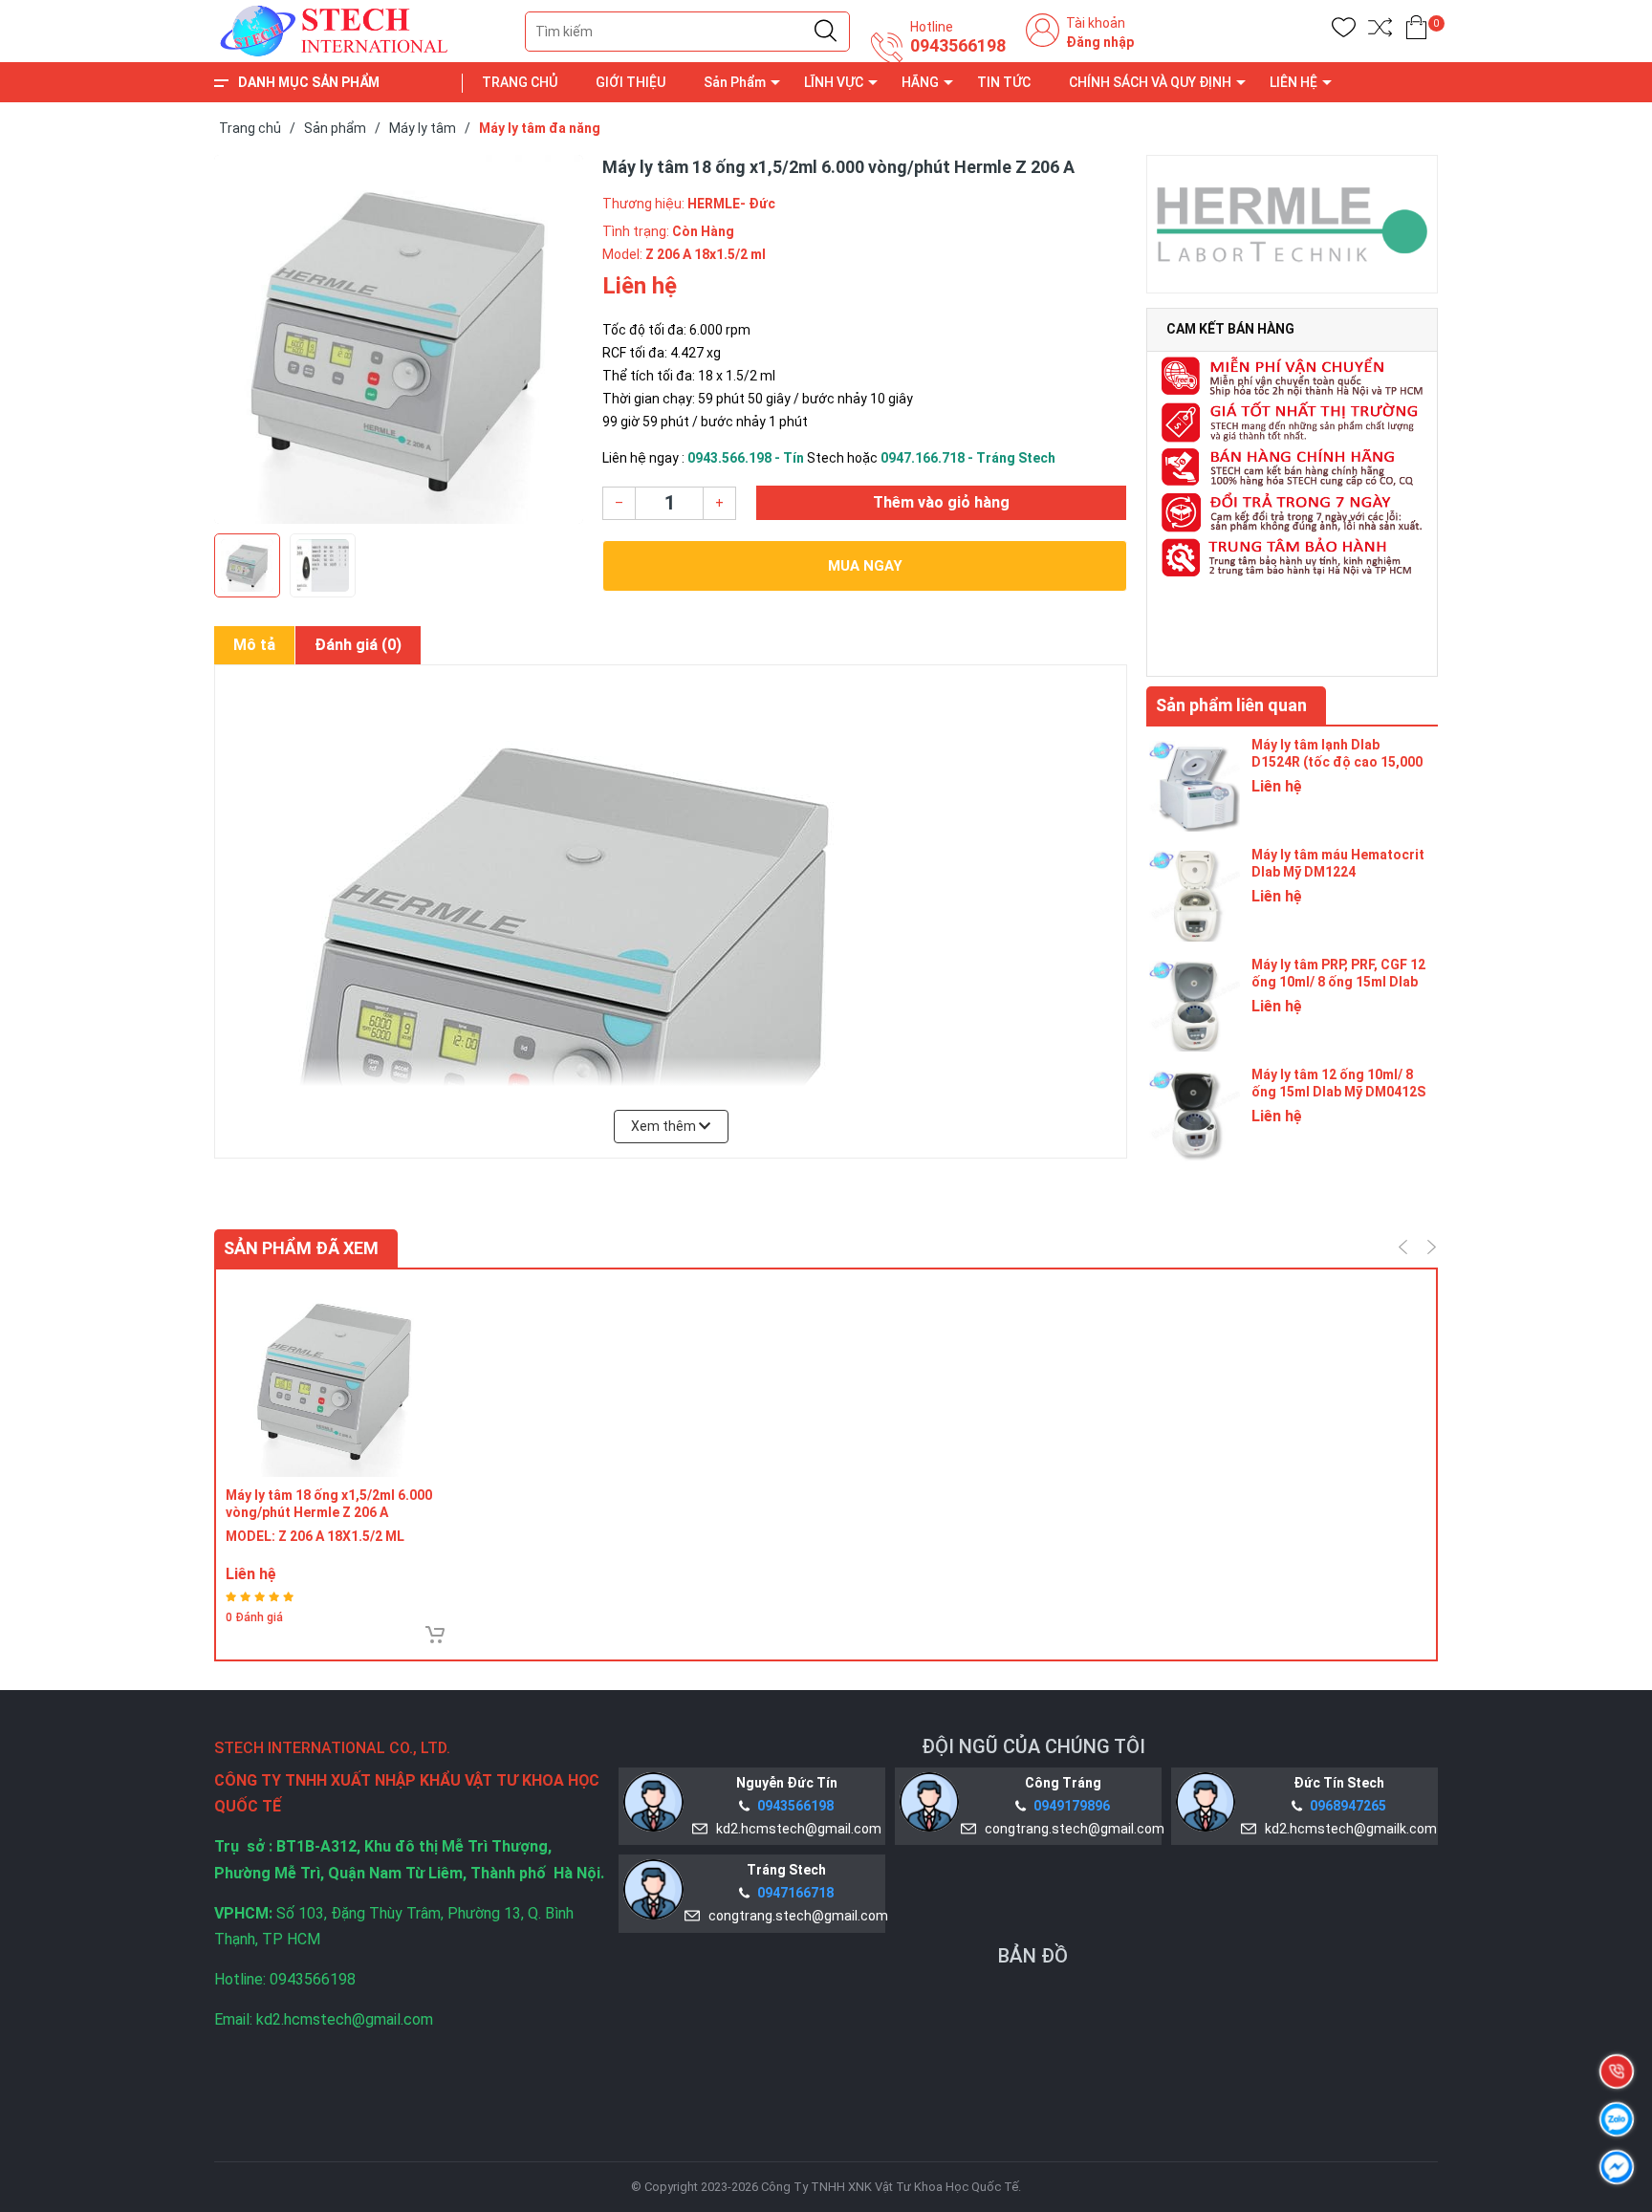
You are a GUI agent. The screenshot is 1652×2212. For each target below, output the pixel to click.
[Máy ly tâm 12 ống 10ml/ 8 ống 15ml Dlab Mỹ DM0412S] (1194, 1114)
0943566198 (958, 46)
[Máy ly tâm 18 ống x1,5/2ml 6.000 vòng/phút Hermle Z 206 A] (334, 1378)
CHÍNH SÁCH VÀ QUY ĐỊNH (1150, 82)
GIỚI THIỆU (630, 82)
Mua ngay (865, 566)
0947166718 (795, 1893)
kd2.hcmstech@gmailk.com (1348, 1829)
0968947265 (1348, 1806)
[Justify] (826, 32)
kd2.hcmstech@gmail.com (796, 1829)
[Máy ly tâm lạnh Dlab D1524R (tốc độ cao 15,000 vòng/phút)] (1194, 784)
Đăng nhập (1100, 42)
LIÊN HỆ (1293, 82)
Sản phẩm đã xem (301, 1248)
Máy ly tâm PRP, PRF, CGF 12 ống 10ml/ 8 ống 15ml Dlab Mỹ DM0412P (1338, 982)
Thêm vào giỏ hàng (941, 502)
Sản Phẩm (735, 82)
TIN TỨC (1004, 82)
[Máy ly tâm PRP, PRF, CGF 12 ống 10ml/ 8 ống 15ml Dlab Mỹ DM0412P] (1194, 1004)
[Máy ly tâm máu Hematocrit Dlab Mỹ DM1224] (1194, 894)
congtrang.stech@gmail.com (1072, 1829)
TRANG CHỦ (520, 82)
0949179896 (1072, 1806)
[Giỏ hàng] (1416, 31)
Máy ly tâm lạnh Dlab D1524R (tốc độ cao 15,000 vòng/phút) (1337, 762)
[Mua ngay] (435, 1635)
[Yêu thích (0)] (1344, 31)
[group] (399, 339)
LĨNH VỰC (834, 82)
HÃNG (920, 82)
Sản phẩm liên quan (1231, 705)
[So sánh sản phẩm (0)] (1380, 31)
